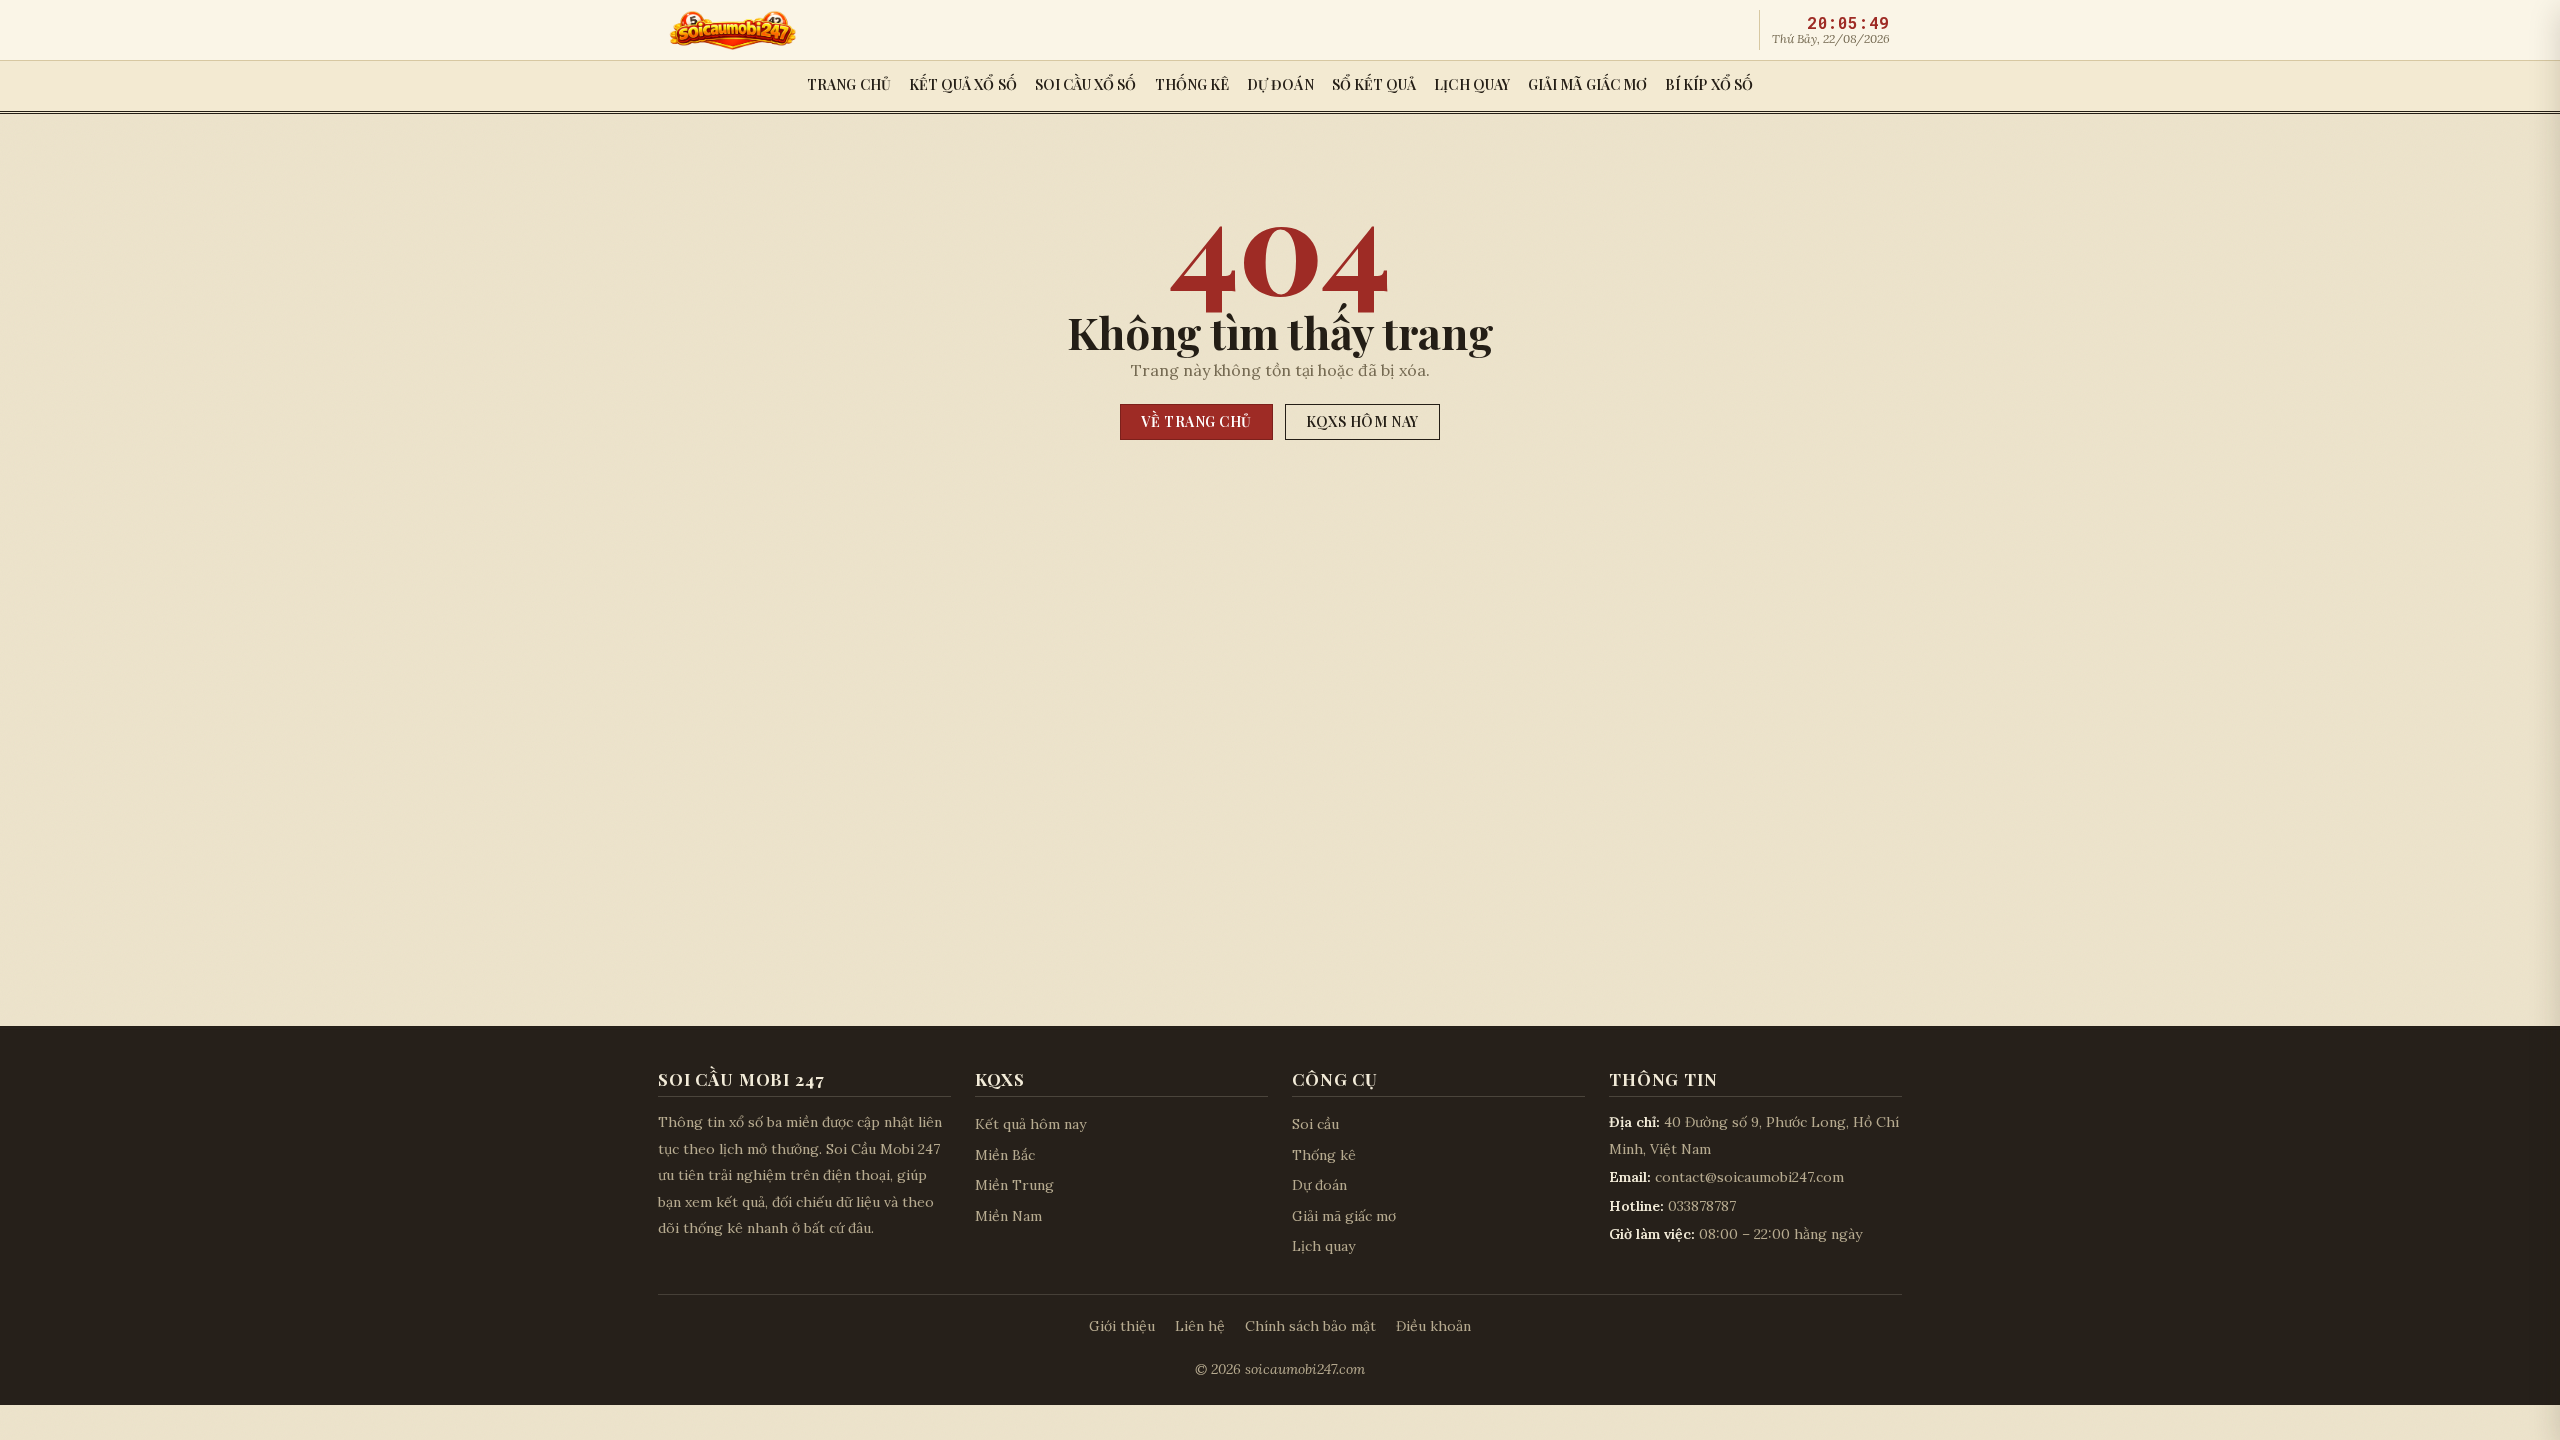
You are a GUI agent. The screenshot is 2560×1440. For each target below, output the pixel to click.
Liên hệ (1200, 1326)
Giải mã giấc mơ (1587, 84)
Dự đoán (1280, 84)
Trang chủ (849, 84)
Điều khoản (1433, 1326)
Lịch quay (1472, 84)
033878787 (1702, 1206)
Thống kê (1192, 84)
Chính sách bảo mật (1310, 1326)
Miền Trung (1014, 1185)
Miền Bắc (1005, 1155)
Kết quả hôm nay (1030, 1124)
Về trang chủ (1196, 421)
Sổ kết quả (1374, 84)
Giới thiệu (1122, 1326)
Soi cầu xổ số (1086, 84)
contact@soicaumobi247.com (1749, 1177)
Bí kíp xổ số (1709, 84)
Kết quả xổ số (963, 84)
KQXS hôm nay (1362, 421)
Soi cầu (1315, 1124)
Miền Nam (1008, 1216)
